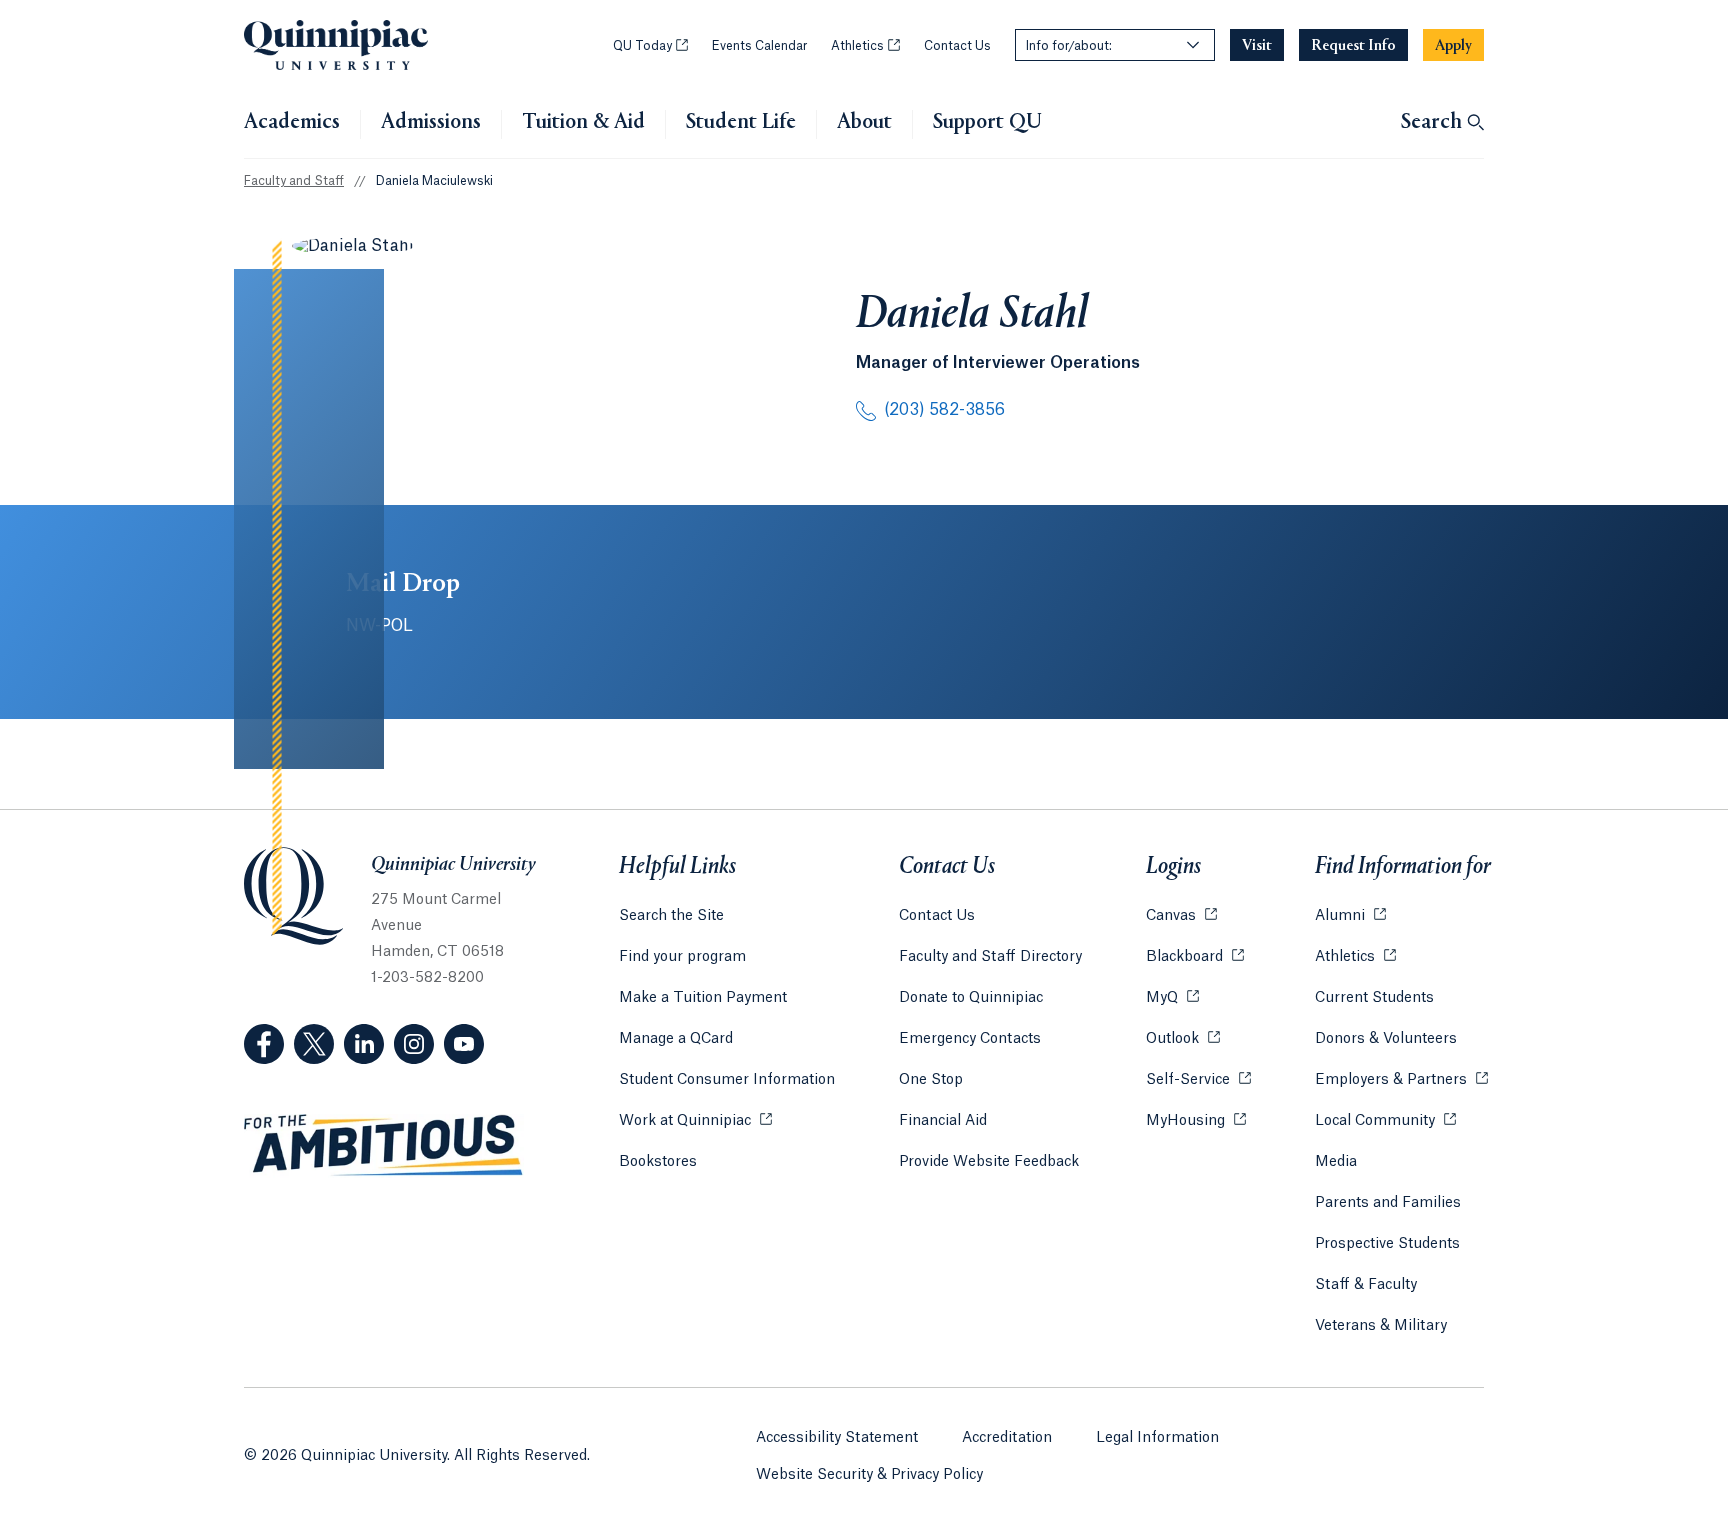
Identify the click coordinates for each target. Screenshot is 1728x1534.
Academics (292, 123)
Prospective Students (1387, 1244)
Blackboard (1195, 957)
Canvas (1181, 916)
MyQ (1172, 998)
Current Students (1374, 998)
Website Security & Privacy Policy (869, 1475)
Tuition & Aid (583, 123)
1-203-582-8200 (427, 978)
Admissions (431, 123)
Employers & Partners (1401, 1080)
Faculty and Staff (294, 181)
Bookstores (658, 1162)
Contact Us (957, 46)
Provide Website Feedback (989, 1162)
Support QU (987, 123)
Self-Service (1198, 1080)
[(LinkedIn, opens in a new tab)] (364, 1044)
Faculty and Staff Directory (990, 957)
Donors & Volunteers (1386, 1039)
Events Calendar (759, 46)
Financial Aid (943, 1121)
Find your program (682, 957)
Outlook (1183, 1039)
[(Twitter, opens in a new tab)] (314, 1044)
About (864, 123)
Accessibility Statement (837, 1438)
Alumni (1350, 916)
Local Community (1385, 1121)
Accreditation (1007, 1438)
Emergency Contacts (970, 1039)
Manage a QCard (676, 1039)
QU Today (650, 46)
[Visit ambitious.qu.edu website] (384, 1146)
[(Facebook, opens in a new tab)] (264, 1044)
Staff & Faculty (1366, 1285)
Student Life (741, 123)
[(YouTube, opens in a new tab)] (464, 1044)
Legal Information (1157, 1438)
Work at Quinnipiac (695, 1121)
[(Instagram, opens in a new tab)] (414, 1044)
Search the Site (671, 916)
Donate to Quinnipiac (971, 998)
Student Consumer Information (727, 1080)
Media (1336, 1162)
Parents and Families (1388, 1203)
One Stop (931, 1080)
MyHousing (1196, 1121)
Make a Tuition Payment (703, 998)
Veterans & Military (1381, 1326)
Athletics (865, 46)
